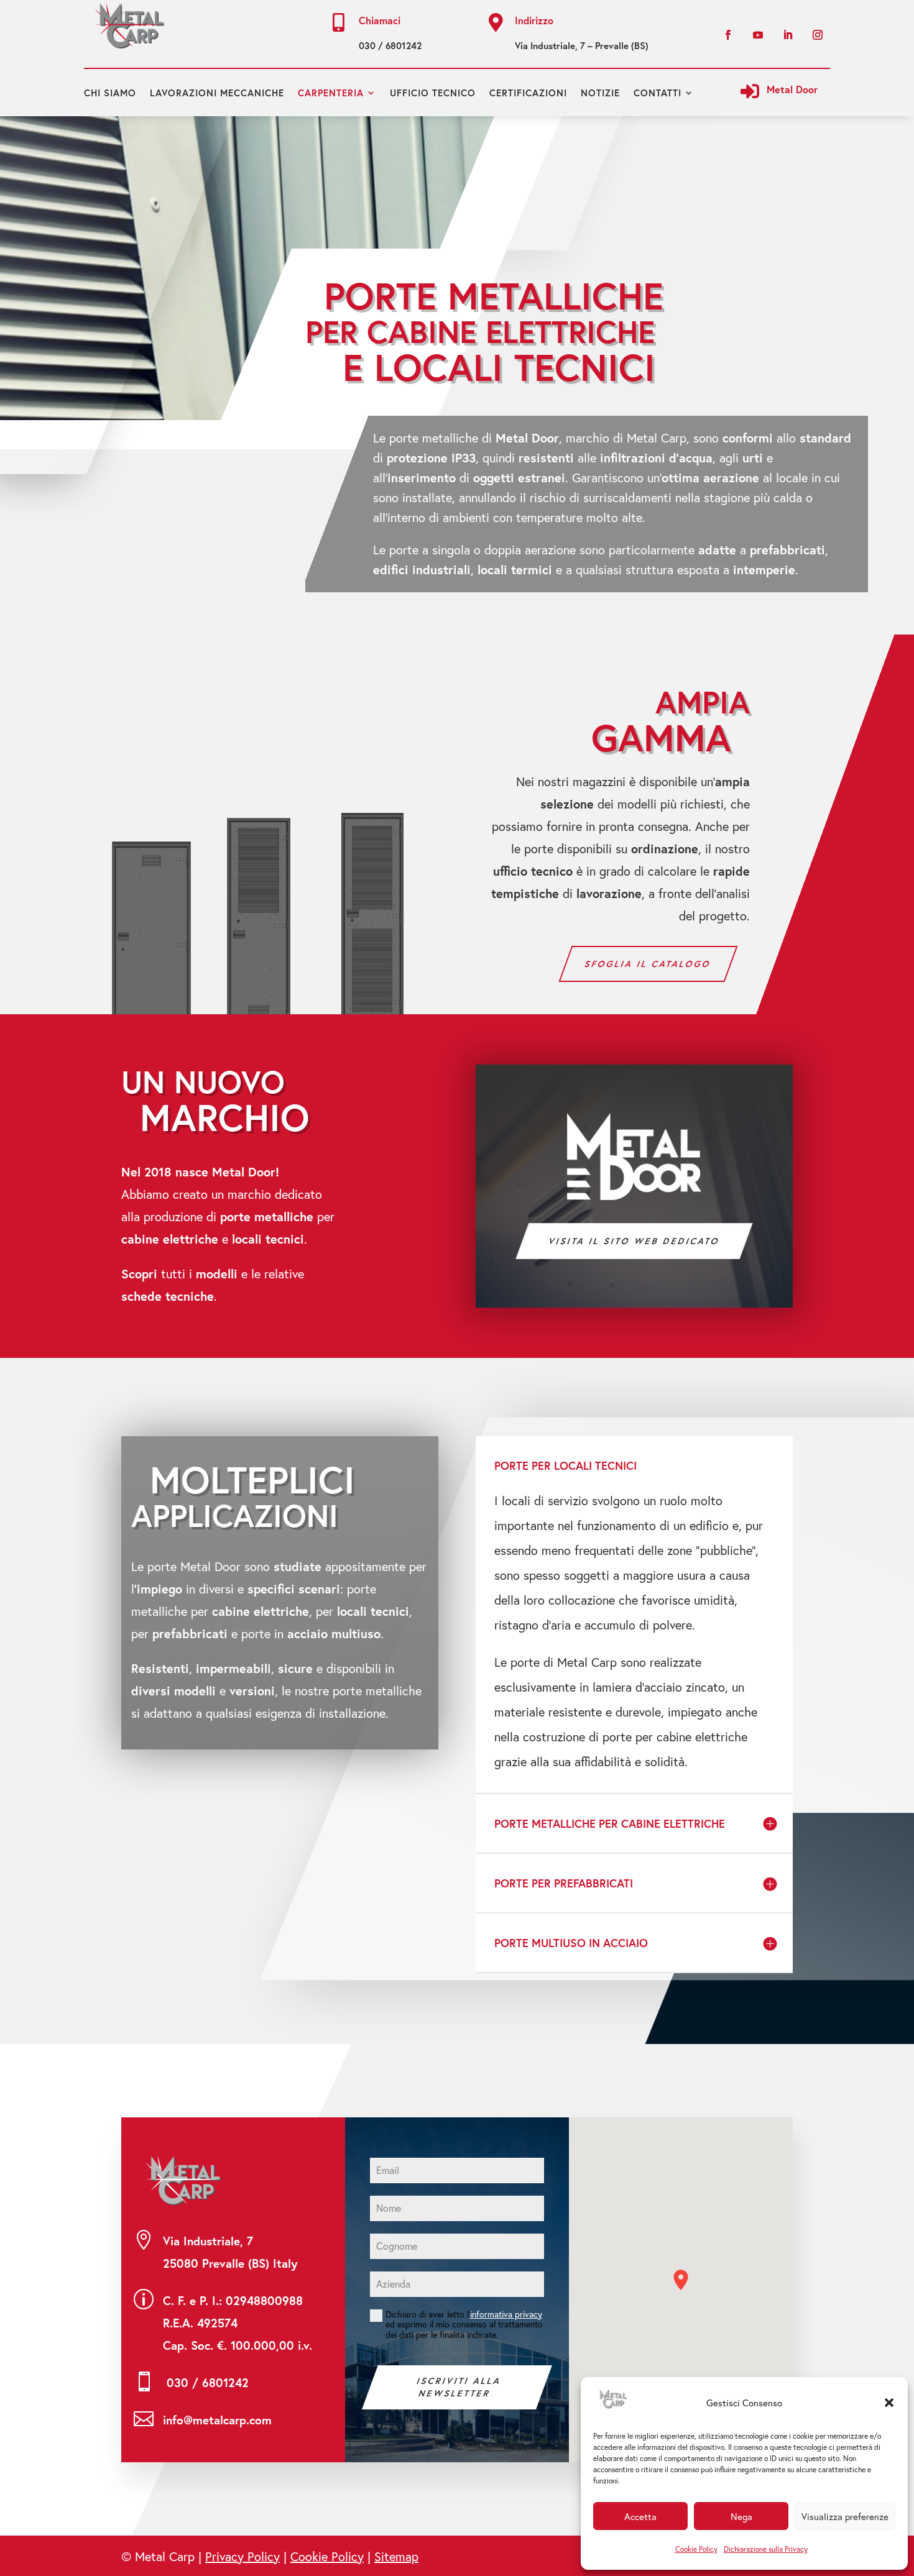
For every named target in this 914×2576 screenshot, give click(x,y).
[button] (889, 2403)
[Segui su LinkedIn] (788, 35)
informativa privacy (506, 2314)
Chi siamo (110, 93)
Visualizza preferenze (845, 2516)
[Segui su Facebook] (728, 35)
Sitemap (396, 2556)
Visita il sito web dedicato (634, 1241)
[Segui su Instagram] (818, 35)
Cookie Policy (696, 2549)
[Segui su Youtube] (758, 35)
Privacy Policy (242, 2556)
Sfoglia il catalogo (649, 964)
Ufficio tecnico (433, 93)
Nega (741, 2516)
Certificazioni (528, 93)
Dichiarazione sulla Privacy (766, 2549)
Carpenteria (331, 93)
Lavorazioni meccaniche (217, 93)
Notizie (600, 93)
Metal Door (792, 89)
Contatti (658, 93)
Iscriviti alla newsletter (459, 2387)
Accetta (640, 2516)
